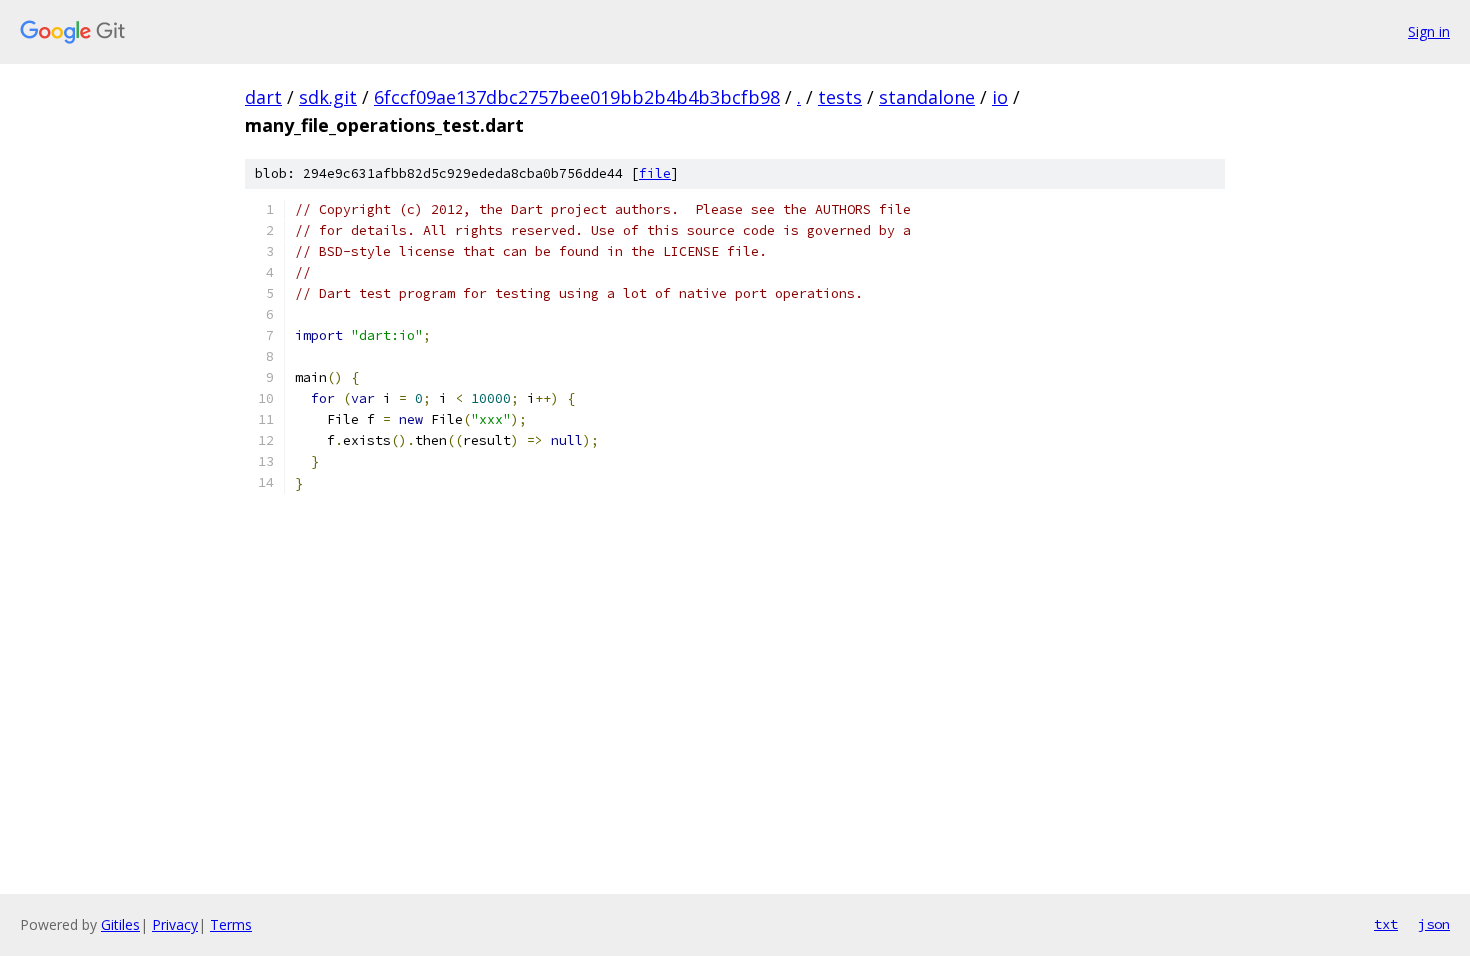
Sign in (1429, 31)
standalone (927, 97)
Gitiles (120, 924)
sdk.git (328, 97)
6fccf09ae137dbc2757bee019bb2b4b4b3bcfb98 (577, 97)
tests (840, 97)
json (1434, 924)
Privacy (175, 924)
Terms (231, 924)
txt (1386, 924)
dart (263, 97)
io (1000, 97)
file (655, 173)
